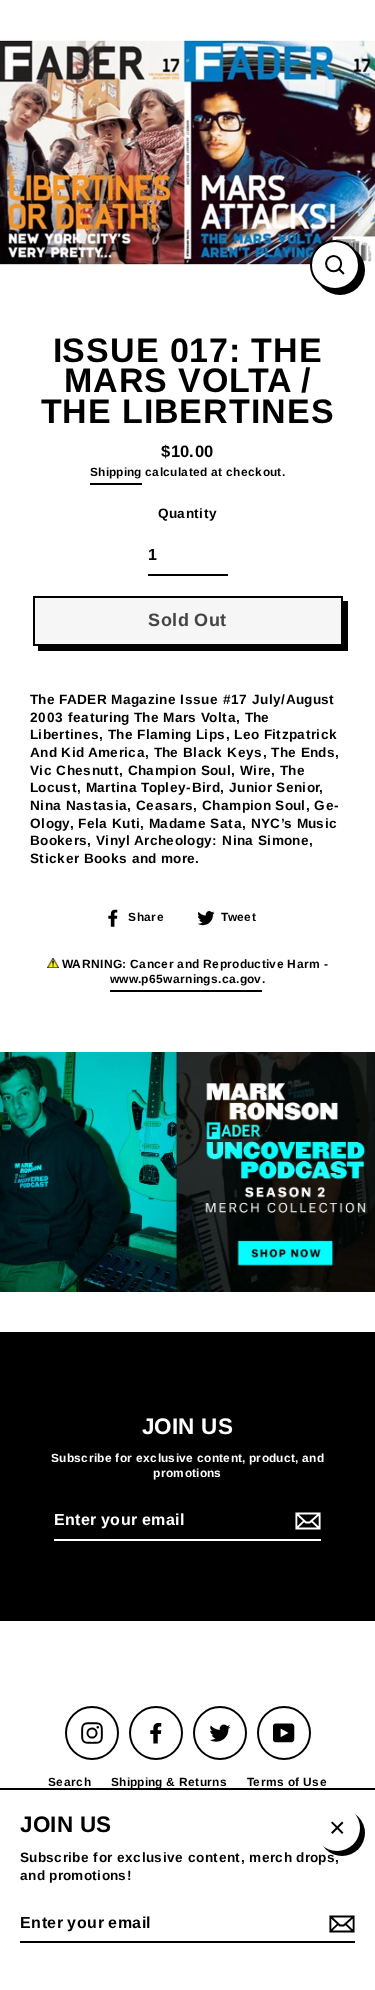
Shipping (116, 472)
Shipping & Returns (169, 1782)
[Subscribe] (305, 1521)
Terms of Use (287, 1782)
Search (69, 1782)
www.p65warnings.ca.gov (185, 979)
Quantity (188, 513)
